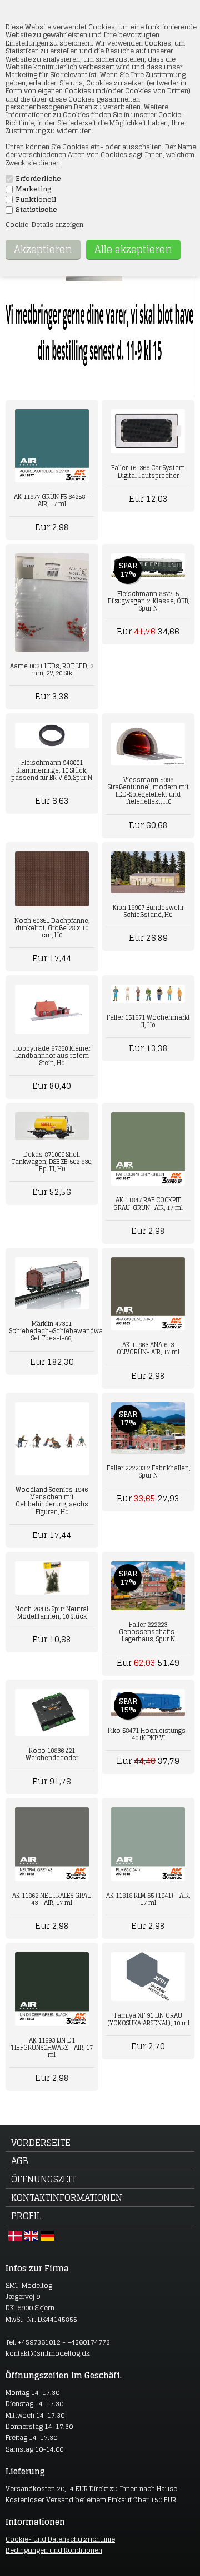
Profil (26, 2216)
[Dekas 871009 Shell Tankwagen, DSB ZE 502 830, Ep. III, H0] (52, 1126)
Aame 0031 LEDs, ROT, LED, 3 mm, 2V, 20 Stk (52, 670)
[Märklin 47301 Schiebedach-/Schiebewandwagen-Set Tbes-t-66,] (52, 1283)
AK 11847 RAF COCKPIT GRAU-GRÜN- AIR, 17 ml (148, 1204)
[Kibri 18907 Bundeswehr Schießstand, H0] (148, 872)
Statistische (36, 210)
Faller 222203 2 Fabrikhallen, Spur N (148, 1472)
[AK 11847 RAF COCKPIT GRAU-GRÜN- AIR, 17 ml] (148, 1149)
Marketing (34, 189)
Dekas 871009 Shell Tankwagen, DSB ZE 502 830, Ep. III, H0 (52, 1162)
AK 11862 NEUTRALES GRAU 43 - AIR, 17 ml (52, 1899)
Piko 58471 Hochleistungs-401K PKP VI (148, 1734)
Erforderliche (38, 179)
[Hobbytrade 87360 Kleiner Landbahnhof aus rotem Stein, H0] (52, 1009)
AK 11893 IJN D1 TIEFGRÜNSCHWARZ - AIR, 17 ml (52, 2048)
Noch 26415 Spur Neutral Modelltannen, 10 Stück (52, 1613)
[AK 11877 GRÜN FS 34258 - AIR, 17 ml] (52, 446)
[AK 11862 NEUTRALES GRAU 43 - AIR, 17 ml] (52, 1844)
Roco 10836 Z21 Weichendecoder (52, 1754)
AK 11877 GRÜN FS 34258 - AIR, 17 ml (52, 500)
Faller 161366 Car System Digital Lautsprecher (148, 472)
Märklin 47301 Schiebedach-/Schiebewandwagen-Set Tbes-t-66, (52, 1331)
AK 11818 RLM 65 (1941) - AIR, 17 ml (148, 1899)
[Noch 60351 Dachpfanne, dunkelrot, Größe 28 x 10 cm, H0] (52, 879)
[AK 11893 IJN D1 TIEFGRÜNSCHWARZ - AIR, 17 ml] (52, 1989)
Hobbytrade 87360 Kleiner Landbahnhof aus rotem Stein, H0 (52, 1056)
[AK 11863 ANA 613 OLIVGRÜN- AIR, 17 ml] (148, 1294)
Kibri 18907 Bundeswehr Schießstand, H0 (148, 911)
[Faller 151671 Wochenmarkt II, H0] (148, 994)
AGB (20, 2161)
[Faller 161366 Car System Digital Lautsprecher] (148, 432)
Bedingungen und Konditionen (54, 2550)
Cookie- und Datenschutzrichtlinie (60, 2539)
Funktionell (36, 200)
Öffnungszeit (44, 2179)
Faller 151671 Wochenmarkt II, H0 (148, 1021)
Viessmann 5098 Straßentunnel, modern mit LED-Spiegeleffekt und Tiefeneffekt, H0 (148, 791)
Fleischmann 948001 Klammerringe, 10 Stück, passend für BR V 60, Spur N (52, 770)
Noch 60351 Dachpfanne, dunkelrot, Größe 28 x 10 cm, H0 (52, 928)
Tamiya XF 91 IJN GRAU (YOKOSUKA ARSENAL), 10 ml (148, 2019)
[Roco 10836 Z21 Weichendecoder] (52, 1713)
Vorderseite (41, 2143)
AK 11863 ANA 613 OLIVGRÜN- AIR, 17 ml (148, 1349)
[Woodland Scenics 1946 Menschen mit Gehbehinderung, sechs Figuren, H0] (52, 1439)
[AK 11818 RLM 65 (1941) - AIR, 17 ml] (148, 1844)
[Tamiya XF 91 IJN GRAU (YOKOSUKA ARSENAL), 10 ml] (148, 1977)
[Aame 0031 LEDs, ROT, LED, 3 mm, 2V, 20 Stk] (52, 602)
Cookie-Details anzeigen (44, 225)
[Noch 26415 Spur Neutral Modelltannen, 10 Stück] (52, 1578)
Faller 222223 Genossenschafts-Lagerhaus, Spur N (148, 1632)
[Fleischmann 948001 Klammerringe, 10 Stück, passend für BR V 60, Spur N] (52, 735)
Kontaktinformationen (67, 2197)
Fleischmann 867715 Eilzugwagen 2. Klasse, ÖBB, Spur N (148, 601)
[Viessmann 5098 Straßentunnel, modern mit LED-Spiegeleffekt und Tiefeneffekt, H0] (148, 744)
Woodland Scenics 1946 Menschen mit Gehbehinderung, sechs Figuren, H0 (52, 1501)
